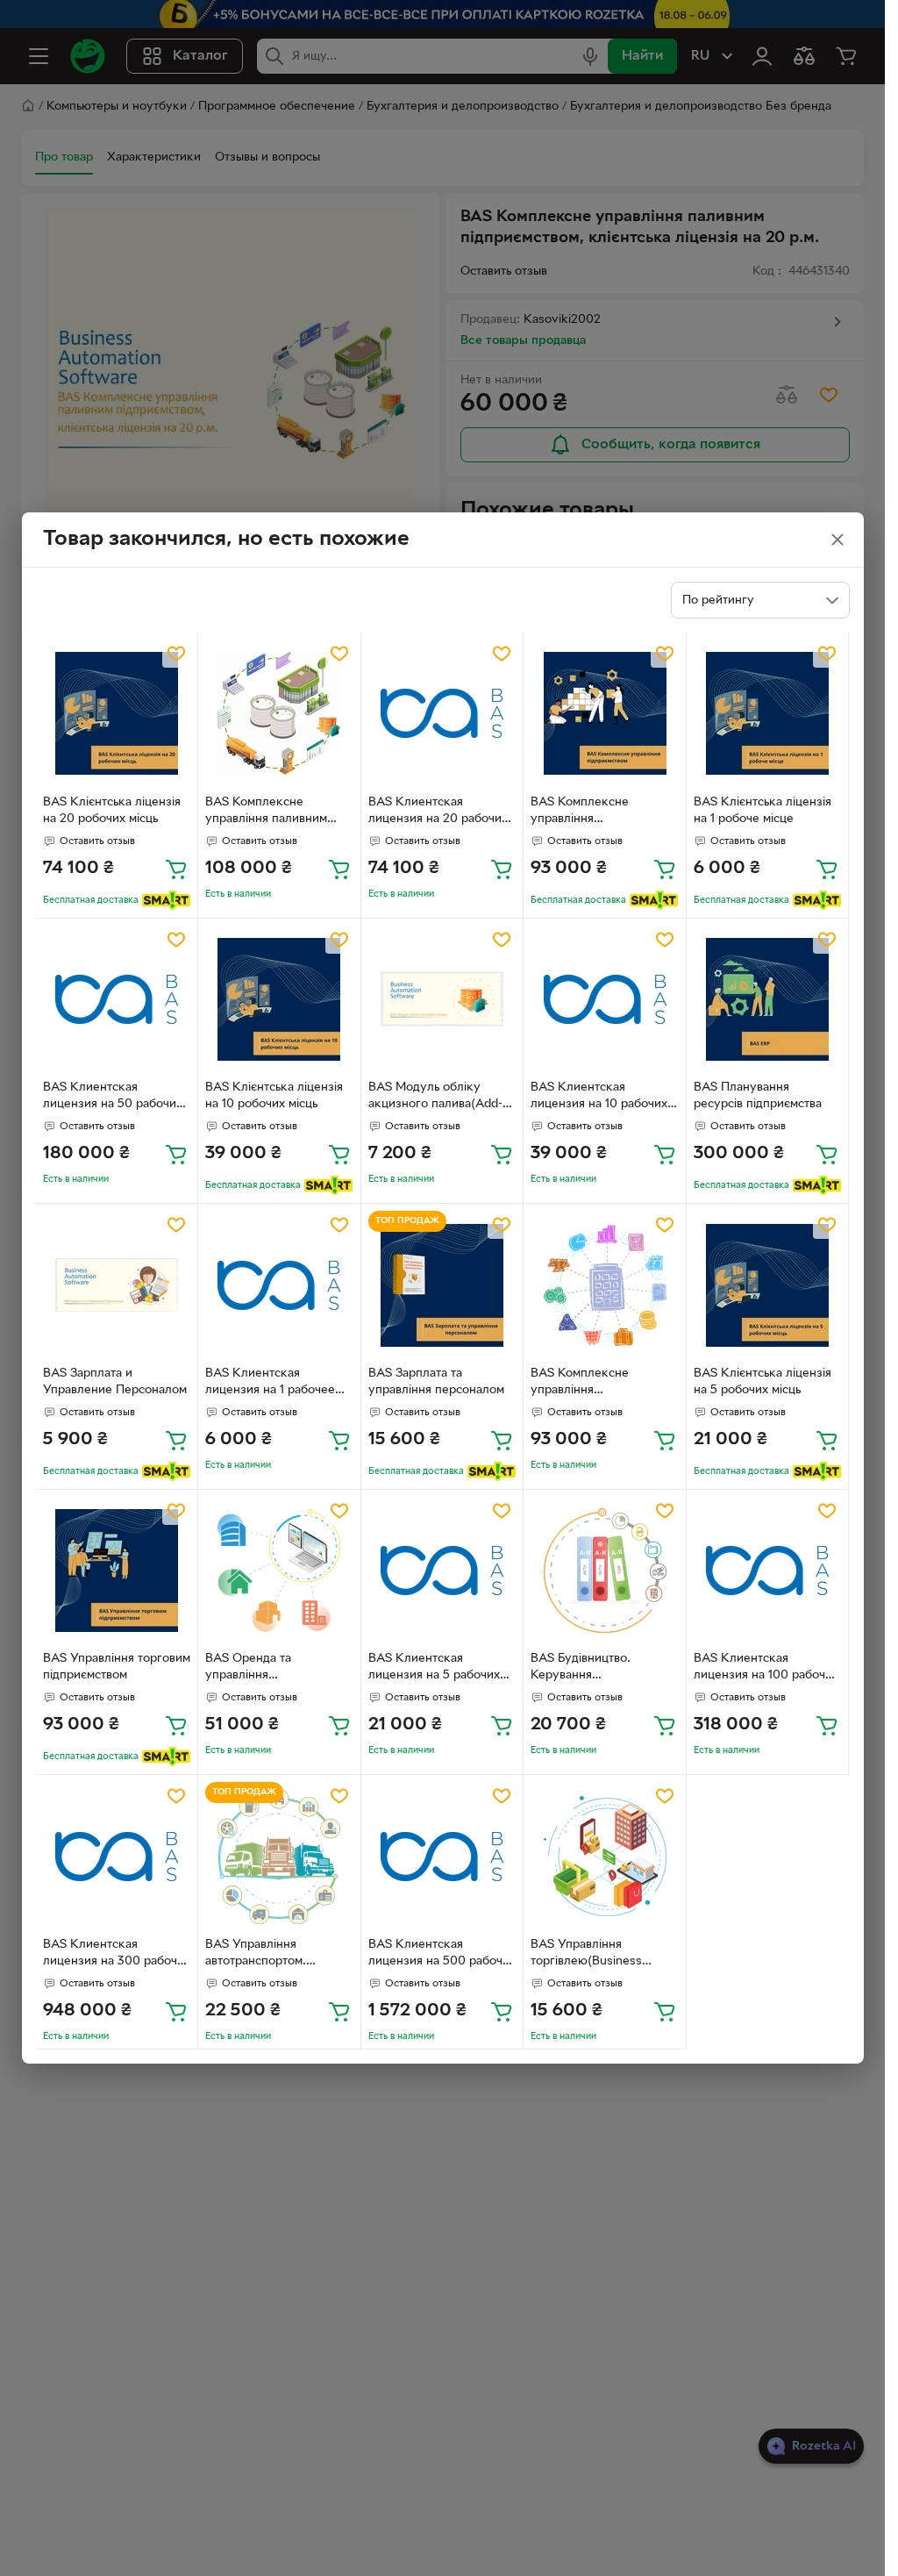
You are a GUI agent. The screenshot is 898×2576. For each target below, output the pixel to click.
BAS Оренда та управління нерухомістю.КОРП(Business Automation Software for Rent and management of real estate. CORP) (279, 1669)
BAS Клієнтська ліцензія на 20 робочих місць (112, 811)
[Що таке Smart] (166, 900)
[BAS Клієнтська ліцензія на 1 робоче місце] (768, 714)
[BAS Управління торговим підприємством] (117, 1571)
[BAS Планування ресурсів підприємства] (768, 1000)
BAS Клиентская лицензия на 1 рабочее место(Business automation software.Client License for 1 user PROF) (271, 1384)
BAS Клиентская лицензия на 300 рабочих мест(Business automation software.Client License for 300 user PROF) (117, 1955)
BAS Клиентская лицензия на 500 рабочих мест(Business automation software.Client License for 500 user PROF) (442, 1955)
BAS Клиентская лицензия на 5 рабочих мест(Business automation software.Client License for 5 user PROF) (442, 1669)
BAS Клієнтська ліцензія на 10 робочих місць (274, 1096)
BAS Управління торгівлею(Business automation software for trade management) (599, 1955)
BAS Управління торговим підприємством (117, 1667)
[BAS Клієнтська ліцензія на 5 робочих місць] (768, 1285)
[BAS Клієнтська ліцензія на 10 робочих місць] (279, 1000)
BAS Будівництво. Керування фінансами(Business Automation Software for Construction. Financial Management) (601, 1669)
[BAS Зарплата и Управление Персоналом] (117, 1285)
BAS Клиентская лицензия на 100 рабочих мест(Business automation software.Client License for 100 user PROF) (767, 1669)
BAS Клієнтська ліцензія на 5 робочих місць (763, 1382)
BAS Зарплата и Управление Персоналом (115, 1382)
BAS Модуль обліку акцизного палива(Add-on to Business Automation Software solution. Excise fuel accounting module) (435, 1098)
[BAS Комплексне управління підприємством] (605, 714)
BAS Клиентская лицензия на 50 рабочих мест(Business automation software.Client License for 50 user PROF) (116, 1098)
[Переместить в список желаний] (176, 654)
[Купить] (176, 869)
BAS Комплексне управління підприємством (580, 812)
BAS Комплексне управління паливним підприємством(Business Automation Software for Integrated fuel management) (276, 812)
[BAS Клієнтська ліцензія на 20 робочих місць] (117, 714)
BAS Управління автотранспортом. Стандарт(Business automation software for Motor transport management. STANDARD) (274, 1955)
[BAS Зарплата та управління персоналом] (442, 1285)
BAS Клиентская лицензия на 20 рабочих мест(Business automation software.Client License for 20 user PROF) (442, 812)
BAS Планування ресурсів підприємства (758, 1096)
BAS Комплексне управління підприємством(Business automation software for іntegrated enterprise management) (600, 1384)
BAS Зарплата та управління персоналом (436, 1382)
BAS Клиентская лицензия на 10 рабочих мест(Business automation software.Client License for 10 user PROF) (604, 1098)
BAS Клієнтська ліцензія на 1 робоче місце (763, 811)
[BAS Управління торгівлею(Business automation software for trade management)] (605, 1856)
